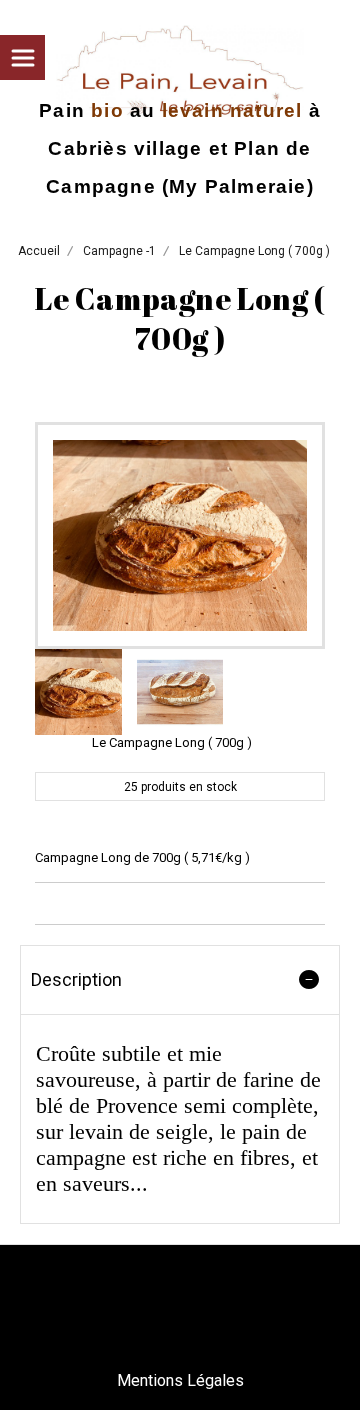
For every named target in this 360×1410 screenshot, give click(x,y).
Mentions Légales (180, 1380)
